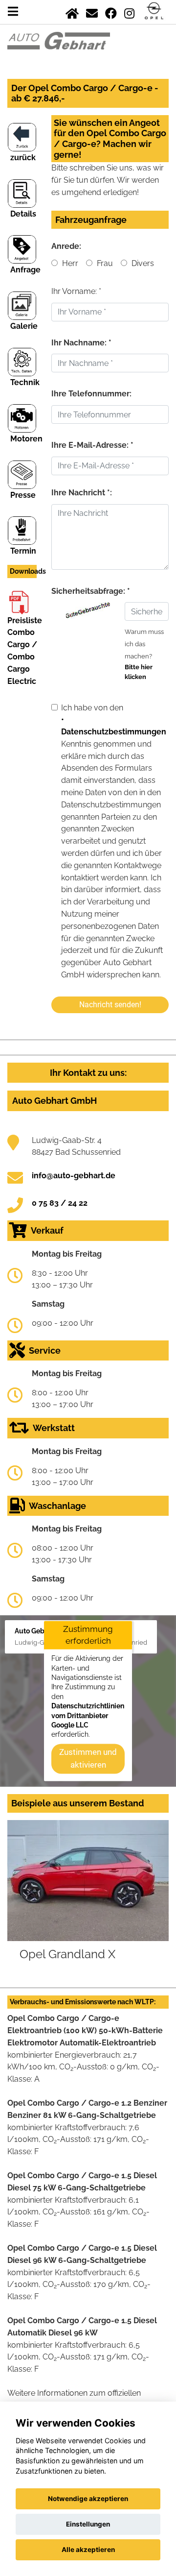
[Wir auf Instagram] (129, 12)
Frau (104, 263)
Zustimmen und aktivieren (88, 1758)
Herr (69, 263)
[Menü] (13, 12)
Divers (142, 263)
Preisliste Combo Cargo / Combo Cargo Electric (25, 651)
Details (23, 214)
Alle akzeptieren (88, 2550)
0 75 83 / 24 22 (60, 1203)
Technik (25, 382)
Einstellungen (88, 2524)
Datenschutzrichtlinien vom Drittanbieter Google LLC (88, 1716)
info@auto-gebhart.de (74, 1176)
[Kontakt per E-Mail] (92, 12)
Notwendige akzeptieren (88, 2499)
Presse (23, 495)
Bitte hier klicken (139, 672)
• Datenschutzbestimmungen (114, 726)
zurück (23, 158)
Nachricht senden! (110, 1005)
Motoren (26, 439)
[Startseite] (72, 12)
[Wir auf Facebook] (111, 12)
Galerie (24, 326)
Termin (23, 551)
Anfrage (25, 270)
